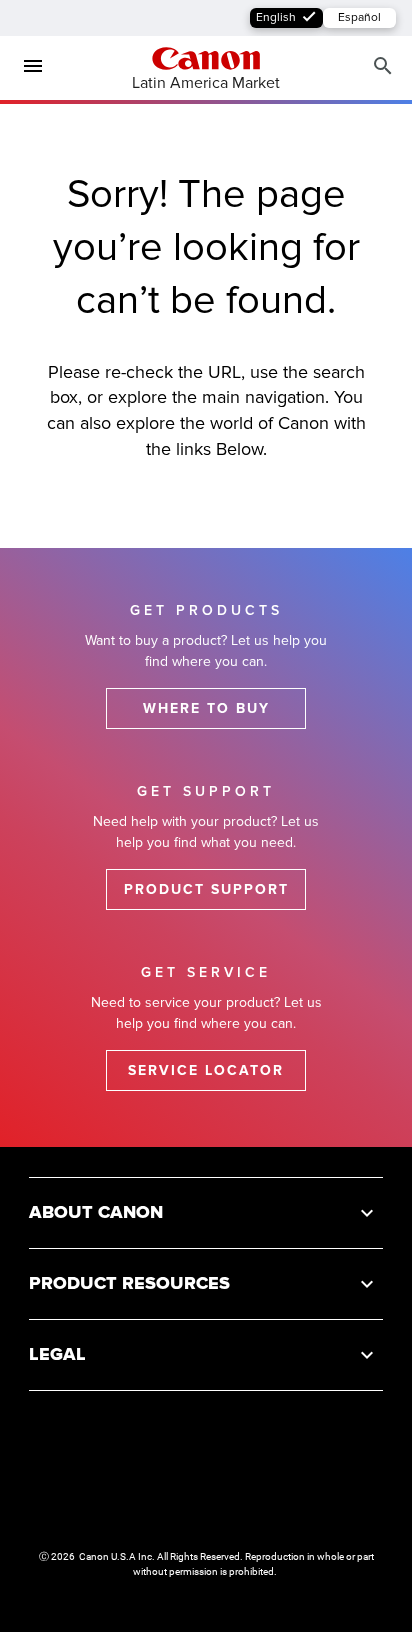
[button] (206, 1212)
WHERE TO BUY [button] (206, 708)
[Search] (383, 66)
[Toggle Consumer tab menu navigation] (25, 67)
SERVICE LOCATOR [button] (206, 1070)
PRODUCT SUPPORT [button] (206, 889)
